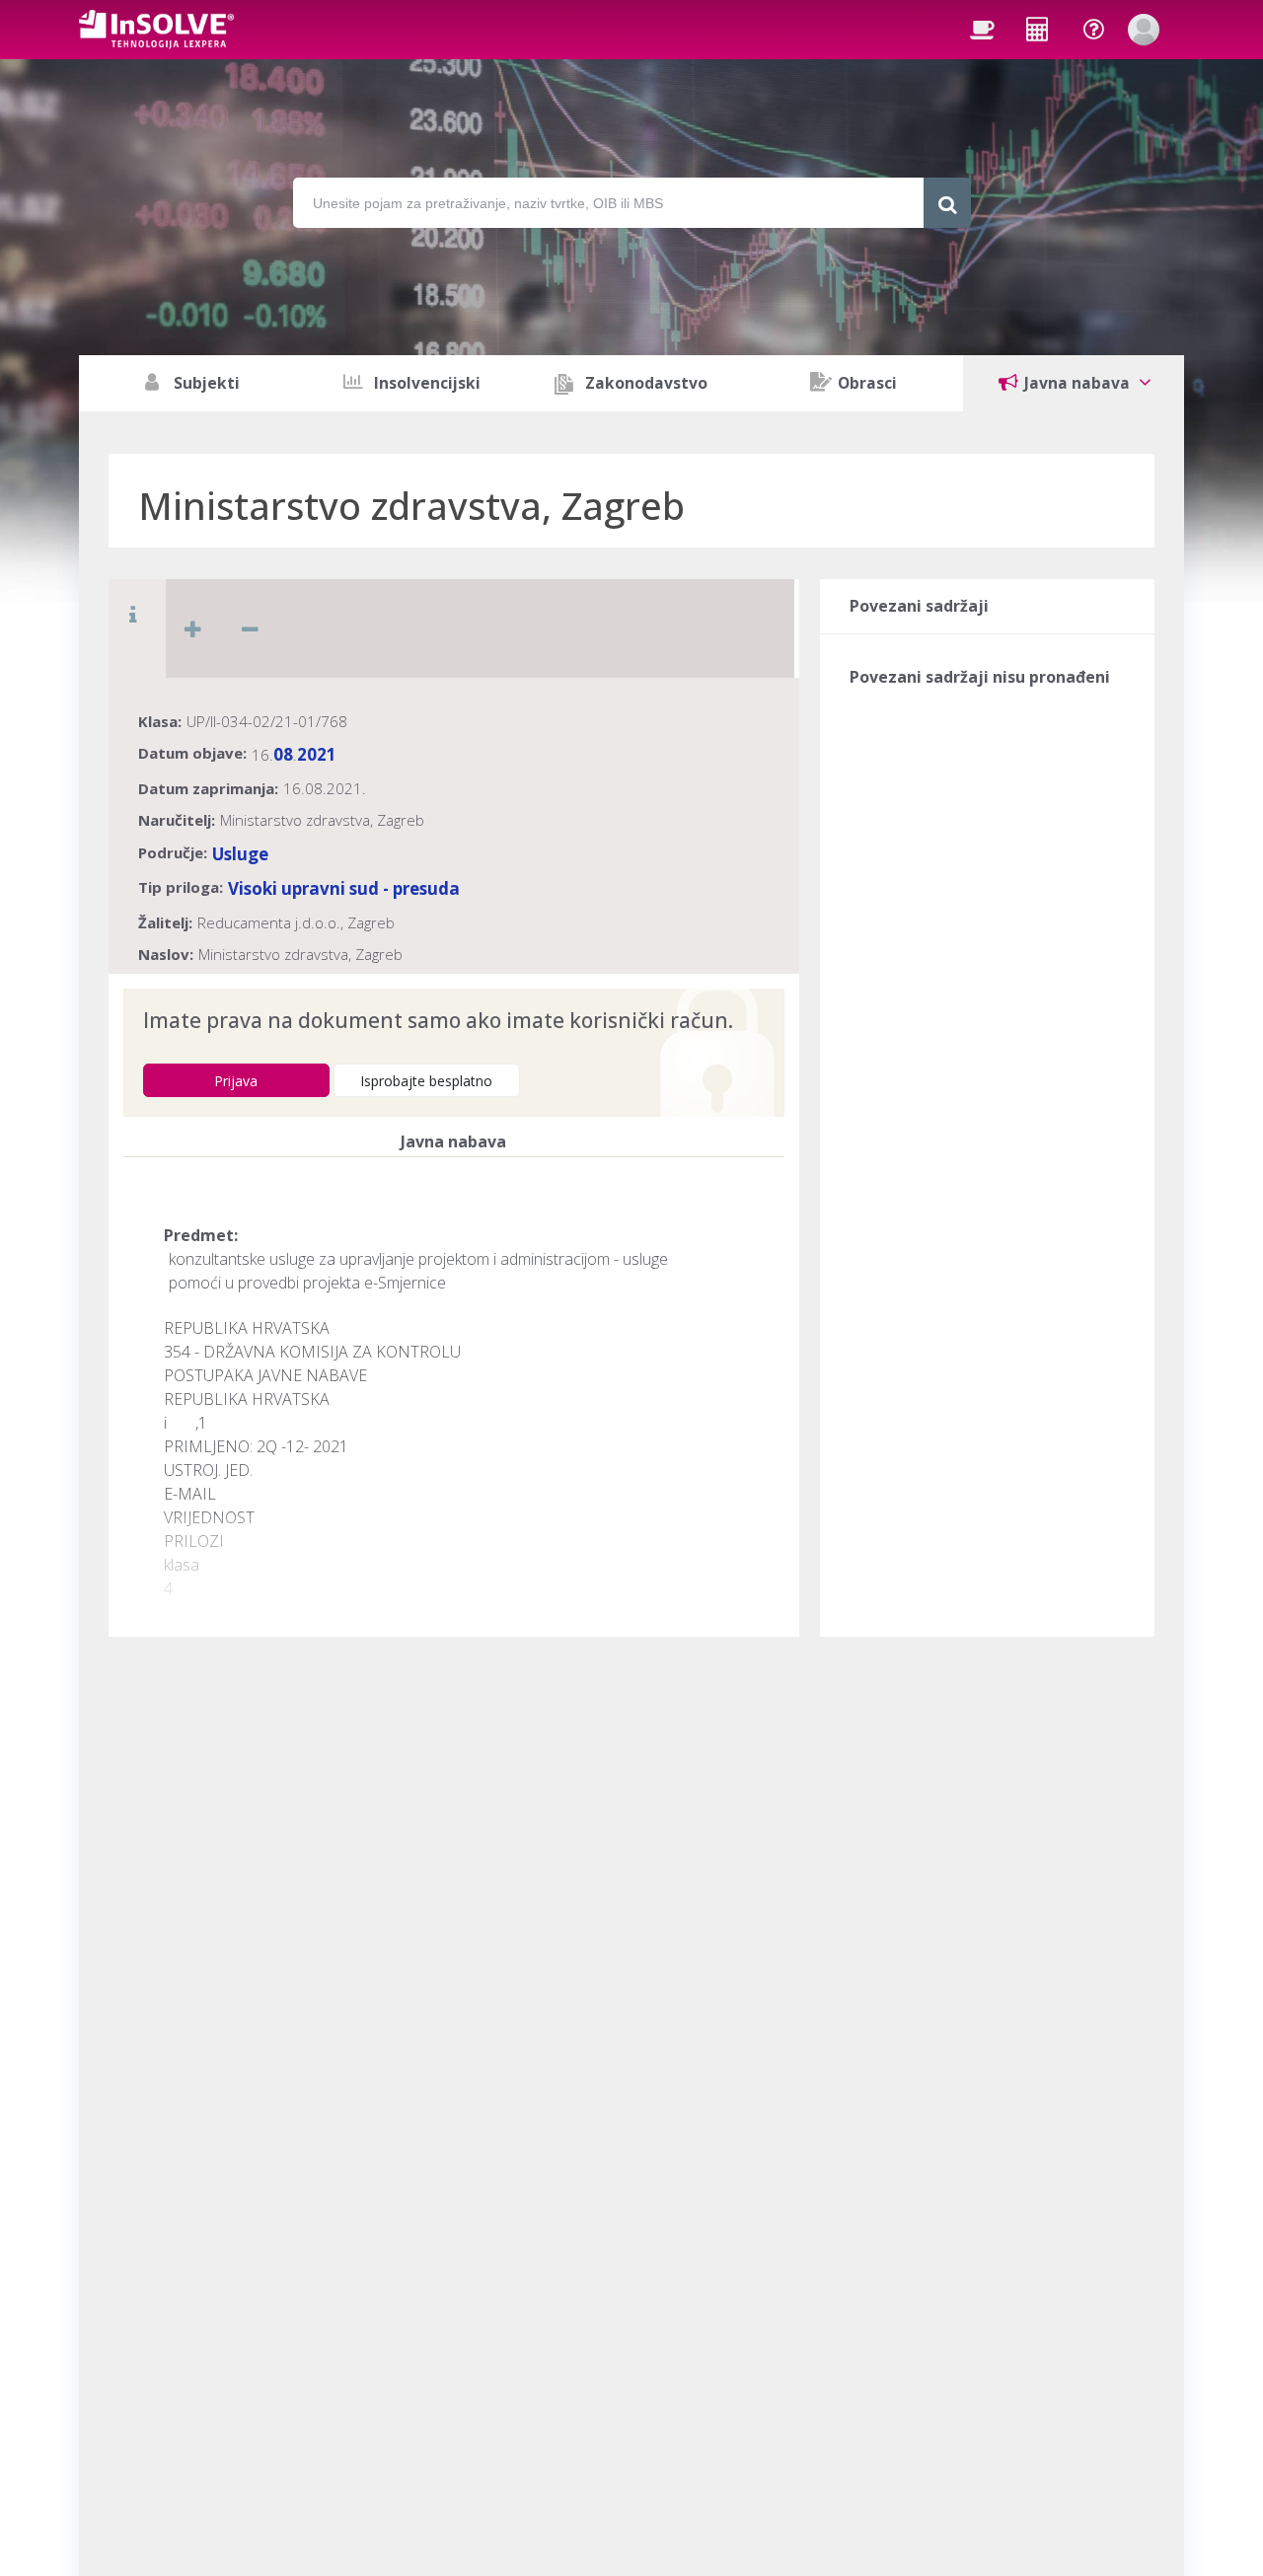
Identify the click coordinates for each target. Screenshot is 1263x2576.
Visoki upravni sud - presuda (344, 888)
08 (283, 754)
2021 (317, 754)
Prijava (236, 1081)
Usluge (240, 854)
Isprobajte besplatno (426, 1081)
